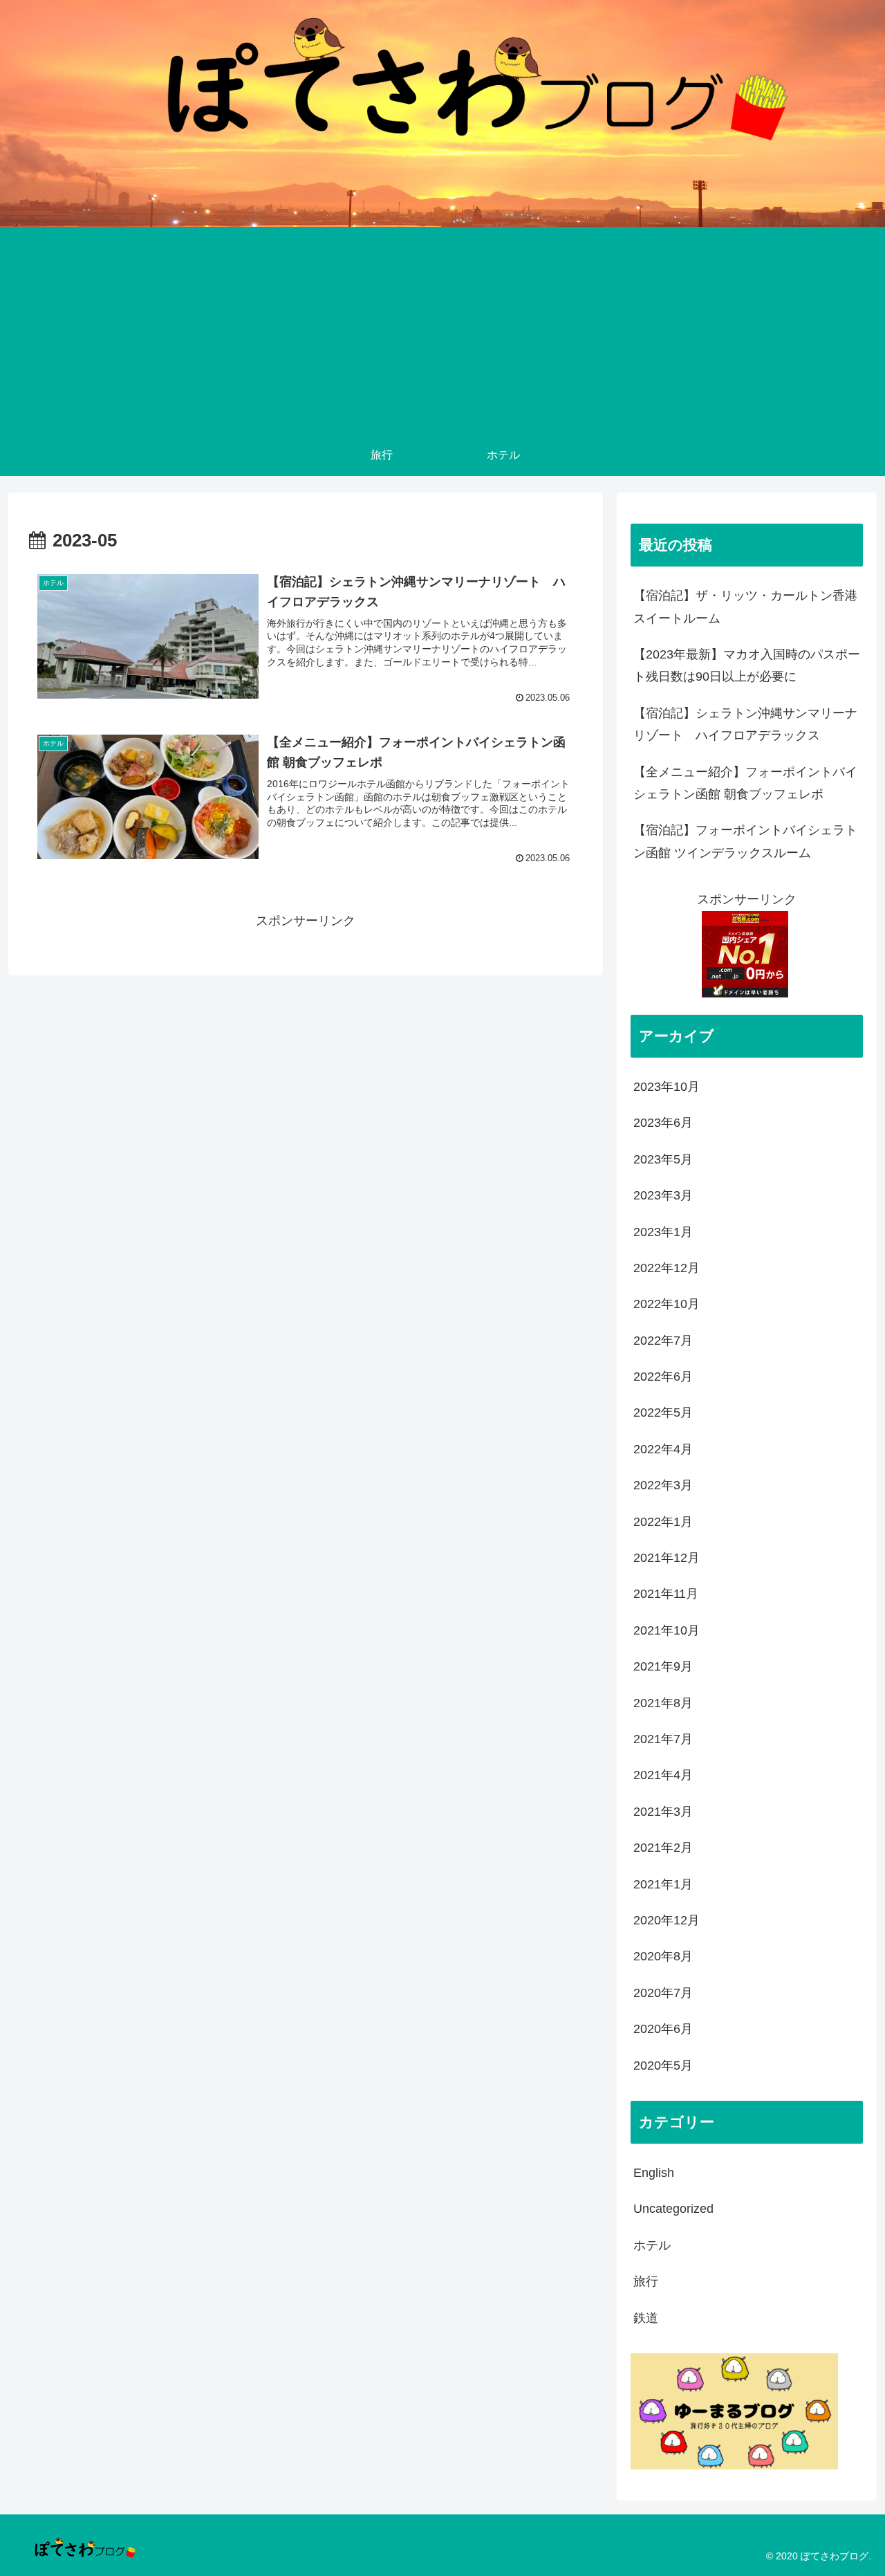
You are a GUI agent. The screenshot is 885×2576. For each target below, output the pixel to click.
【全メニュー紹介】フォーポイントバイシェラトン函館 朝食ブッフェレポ (745, 783)
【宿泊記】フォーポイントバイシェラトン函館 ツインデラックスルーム (745, 841)
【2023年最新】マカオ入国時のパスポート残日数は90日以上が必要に (747, 665)
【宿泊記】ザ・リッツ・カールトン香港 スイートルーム (748, 607)
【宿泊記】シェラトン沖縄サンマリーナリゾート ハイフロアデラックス (745, 724)
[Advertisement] (442, 331)
